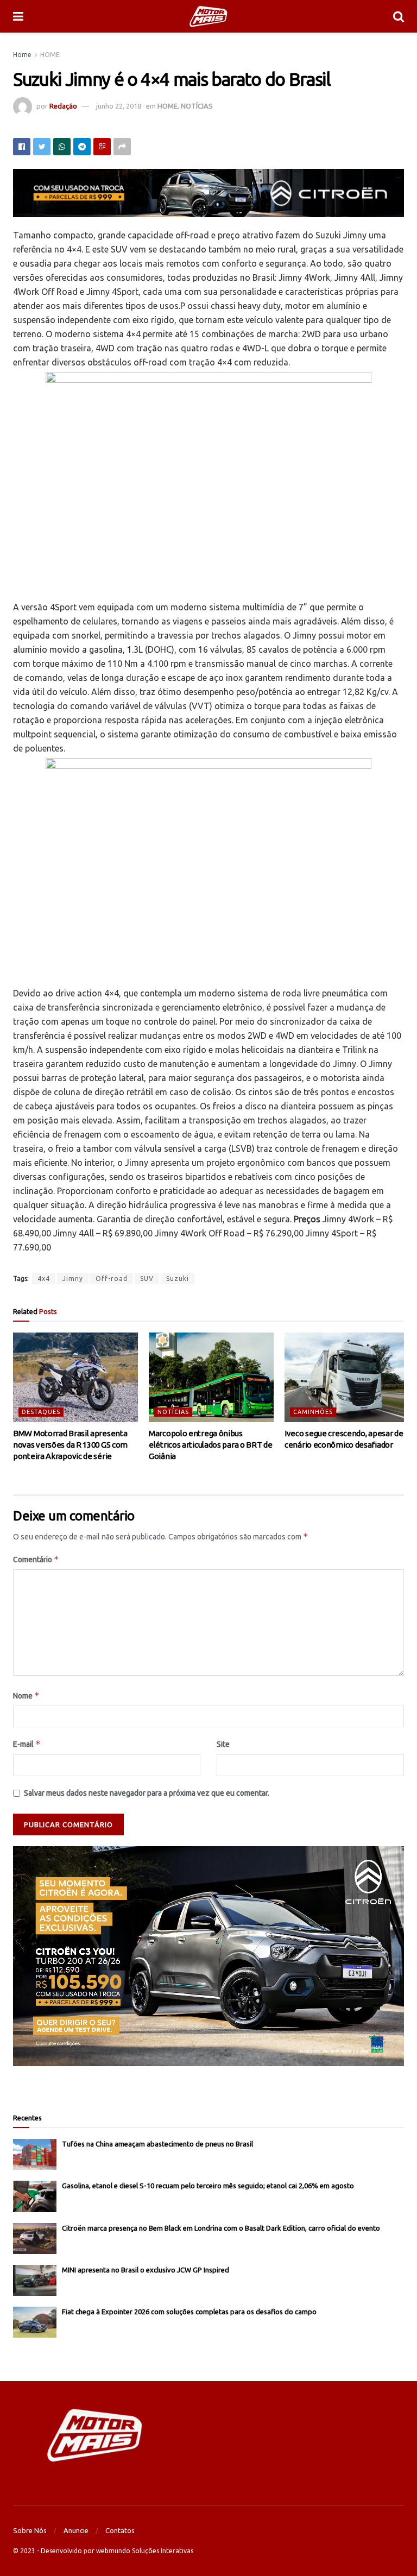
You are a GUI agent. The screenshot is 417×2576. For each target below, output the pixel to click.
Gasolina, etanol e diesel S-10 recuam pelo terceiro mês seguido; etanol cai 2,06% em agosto (208, 2186)
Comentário (36, 1559)
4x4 (44, 1278)
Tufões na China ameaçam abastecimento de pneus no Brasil (157, 2144)
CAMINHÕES (313, 1412)
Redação (63, 106)
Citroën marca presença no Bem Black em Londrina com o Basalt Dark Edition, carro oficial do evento (221, 2228)
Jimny (73, 1278)
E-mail (27, 1744)
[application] (208, 1956)
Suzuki (178, 1278)
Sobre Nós (30, 2530)
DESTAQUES (41, 1412)
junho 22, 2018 (119, 106)
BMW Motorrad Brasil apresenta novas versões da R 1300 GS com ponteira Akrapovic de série (70, 1445)
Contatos (120, 2530)
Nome (26, 1696)
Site (223, 1744)
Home (22, 55)
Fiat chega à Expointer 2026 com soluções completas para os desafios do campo (189, 2312)
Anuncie (76, 2530)
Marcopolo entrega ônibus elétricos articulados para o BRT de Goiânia (211, 1445)
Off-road (112, 1278)
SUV (147, 1278)
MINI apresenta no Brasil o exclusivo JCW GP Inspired (146, 2270)
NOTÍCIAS (197, 106)
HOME (50, 55)
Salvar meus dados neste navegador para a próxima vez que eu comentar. (147, 1793)
